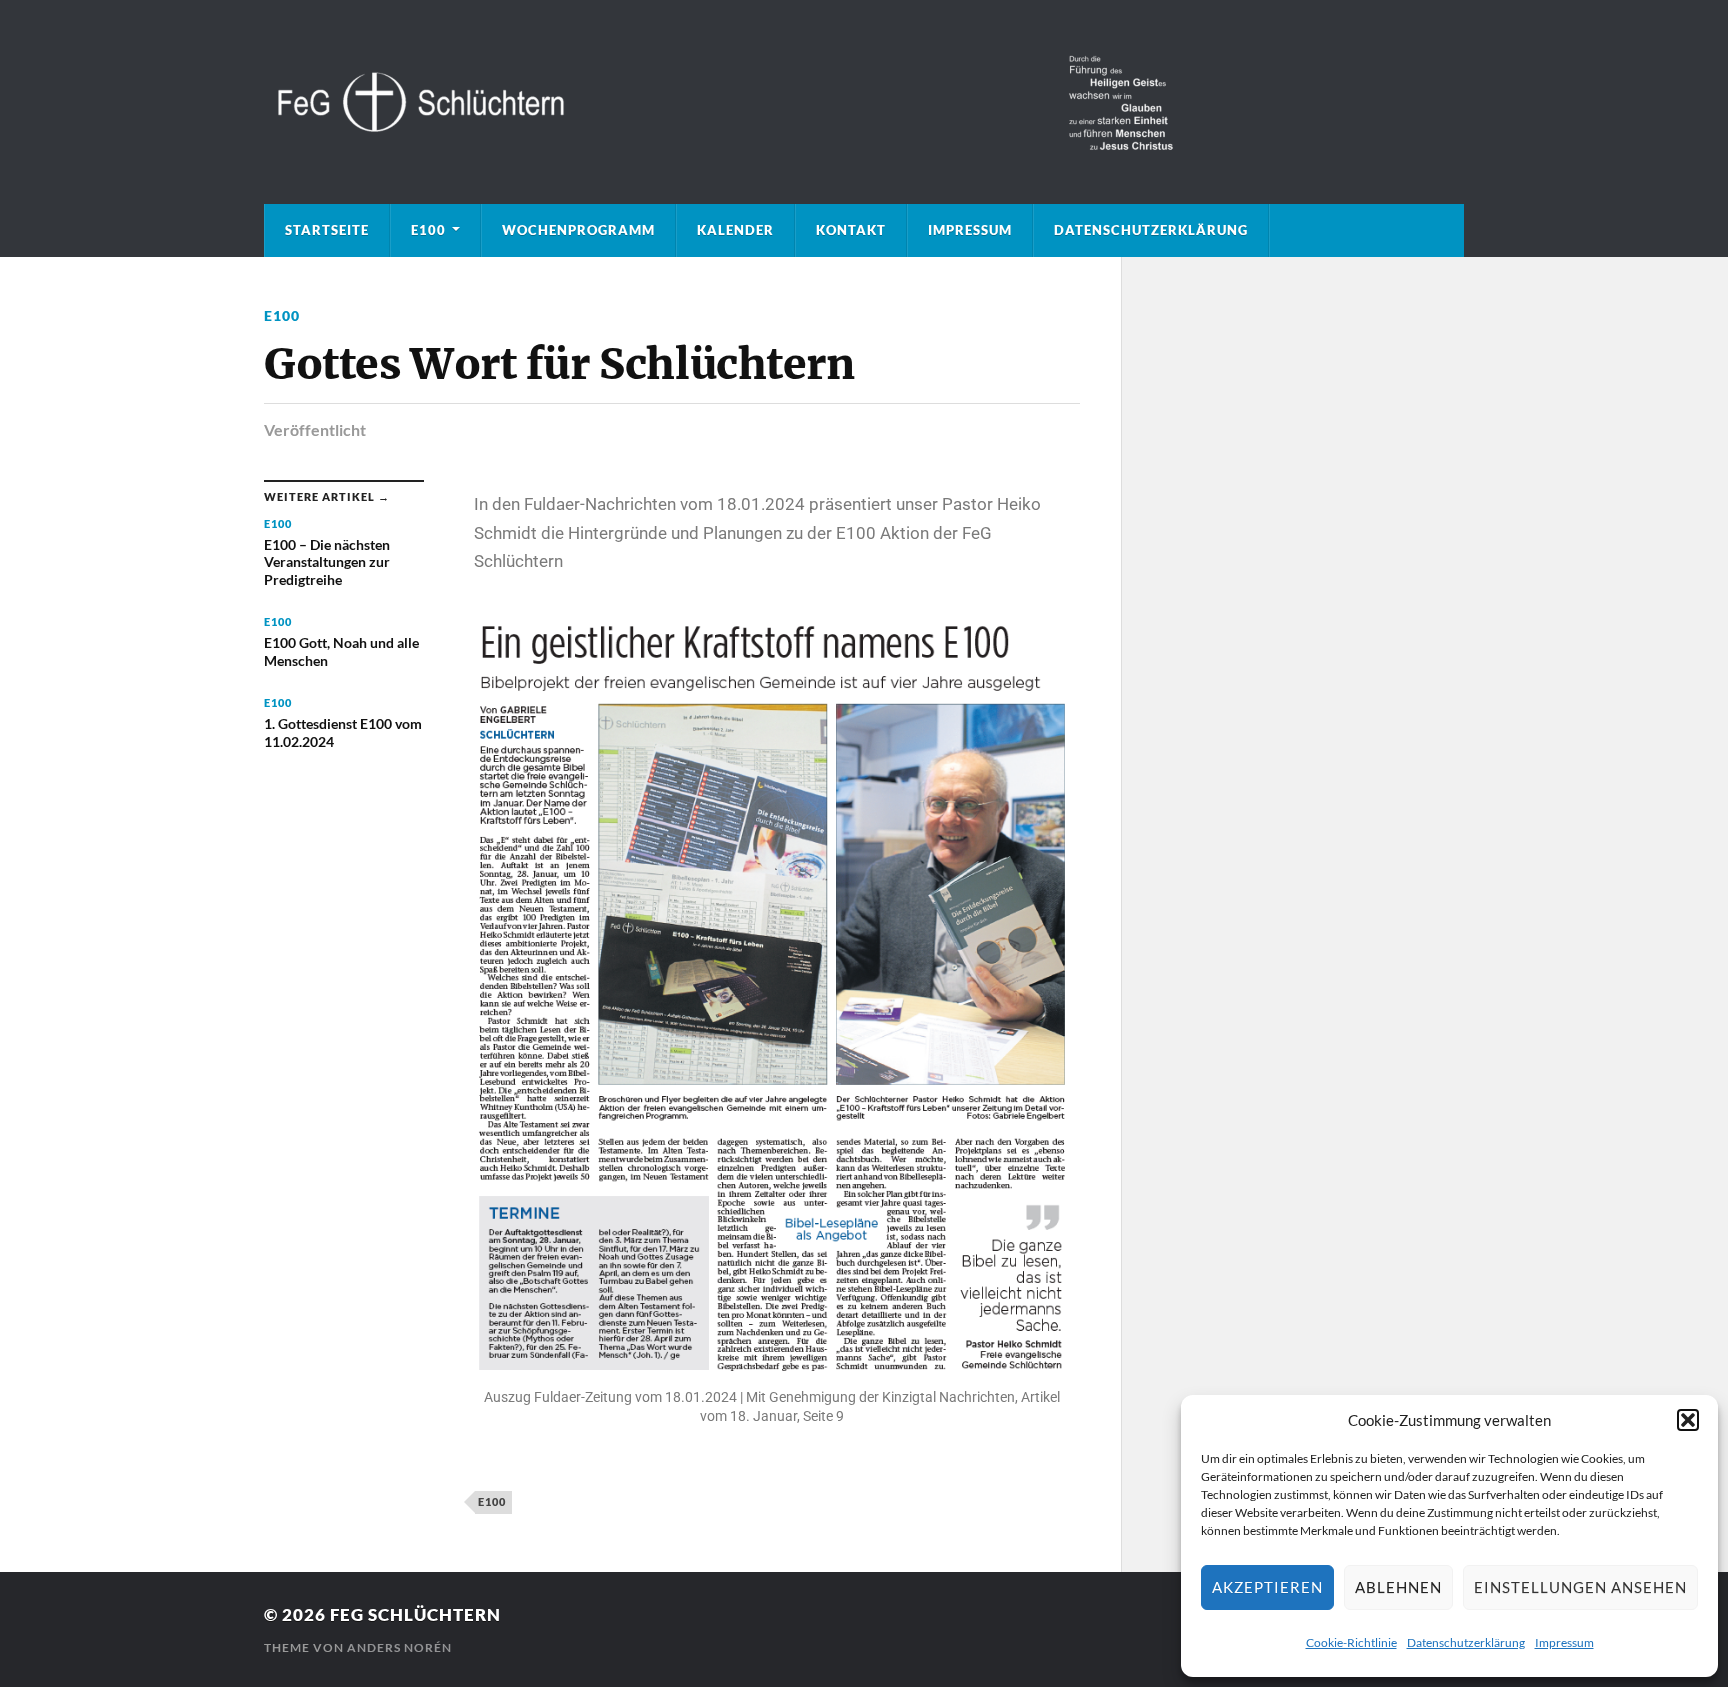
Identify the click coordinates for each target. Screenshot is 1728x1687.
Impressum (1564, 1642)
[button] (1688, 1420)
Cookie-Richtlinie (1351, 1642)
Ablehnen (1398, 1587)
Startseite (327, 230)
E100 (428, 230)
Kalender (735, 230)
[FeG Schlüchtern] (864, 102)
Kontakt (851, 230)
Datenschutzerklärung (1466, 1642)
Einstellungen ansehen (1580, 1587)
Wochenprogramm (578, 230)
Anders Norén (399, 1647)
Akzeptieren (1267, 1587)
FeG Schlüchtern (415, 1614)
